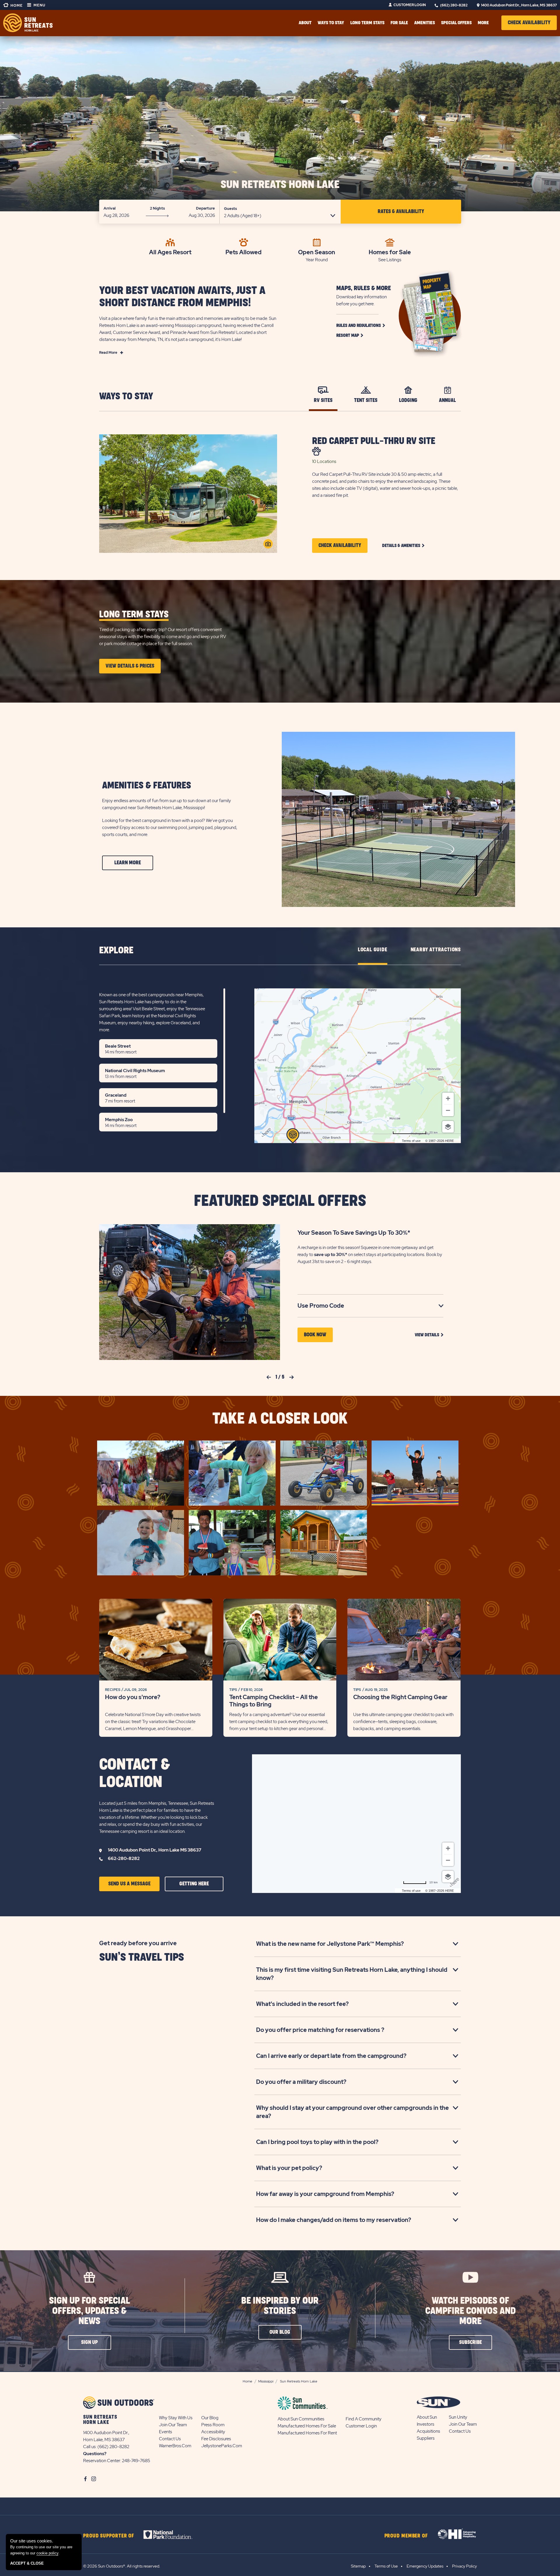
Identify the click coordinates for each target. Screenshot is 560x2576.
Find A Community (364, 2419)
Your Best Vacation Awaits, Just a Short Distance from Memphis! (182, 297)
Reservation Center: (102, 2461)
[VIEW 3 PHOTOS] (268, 544)
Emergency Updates (425, 2566)
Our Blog (210, 2418)
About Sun (427, 2417)
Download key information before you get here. (362, 300)
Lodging (408, 400)
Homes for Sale (390, 252)
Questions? (95, 2454)
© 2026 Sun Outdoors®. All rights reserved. (122, 2566)
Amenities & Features (147, 786)
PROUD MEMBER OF (406, 2536)
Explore (116, 951)
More (483, 23)
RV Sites (323, 400)
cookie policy (47, 2553)
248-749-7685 (136, 2461)
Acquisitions (428, 2431)
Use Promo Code (330, 1306)
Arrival (110, 208)
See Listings (390, 260)
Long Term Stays (367, 23)
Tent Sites (366, 400)
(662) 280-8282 (454, 5)
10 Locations (324, 461)
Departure (205, 208)
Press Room (213, 2425)
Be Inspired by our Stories (280, 2306)
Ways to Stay (126, 397)
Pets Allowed (244, 252)
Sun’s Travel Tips (142, 1957)
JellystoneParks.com (222, 2446)
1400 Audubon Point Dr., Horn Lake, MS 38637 (519, 5)
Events (166, 2432)
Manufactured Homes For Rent (307, 2433)
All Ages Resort (170, 252)
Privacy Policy (464, 2566)
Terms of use (411, 1141)
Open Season (317, 252)
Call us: (90, 2447)
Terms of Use (386, 2566)
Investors (426, 2424)
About (305, 23)
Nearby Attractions (436, 950)
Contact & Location (134, 1774)
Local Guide (373, 950)
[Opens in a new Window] (173, 2535)
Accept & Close (27, 2563)
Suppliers (426, 2438)
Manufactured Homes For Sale (307, 2426)
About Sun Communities (301, 2419)
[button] (529, 23)
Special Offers (456, 23)
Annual (447, 400)
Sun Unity (458, 2417)
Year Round (317, 260)
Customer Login (410, 5)
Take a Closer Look (280, 1419)
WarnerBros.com (175, 2446)
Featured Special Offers (280, 1201)
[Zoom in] (448, 1098)
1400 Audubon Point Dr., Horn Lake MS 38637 (155, 1850)
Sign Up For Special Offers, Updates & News (90, 2311)
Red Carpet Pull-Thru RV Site (374, 441)
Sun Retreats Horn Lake (280, 185)
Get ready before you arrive (138, 1943)
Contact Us (170, 2439)
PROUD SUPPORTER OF (109, 2536)
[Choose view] (448, 1127)
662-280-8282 (124, 1859)
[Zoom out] (448, 1110)
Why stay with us (176, 2418)
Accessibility (213, 2432)
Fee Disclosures (216, 2439)
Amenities (425, 23)
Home (16, 6)
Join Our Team (173, 2425)
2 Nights (157, 208)
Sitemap (358, 2566)
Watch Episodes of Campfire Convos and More (470, 2311)
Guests (230, 209)
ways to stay (331, 23)
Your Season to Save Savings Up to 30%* (354, 1233)
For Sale (399, 23)
